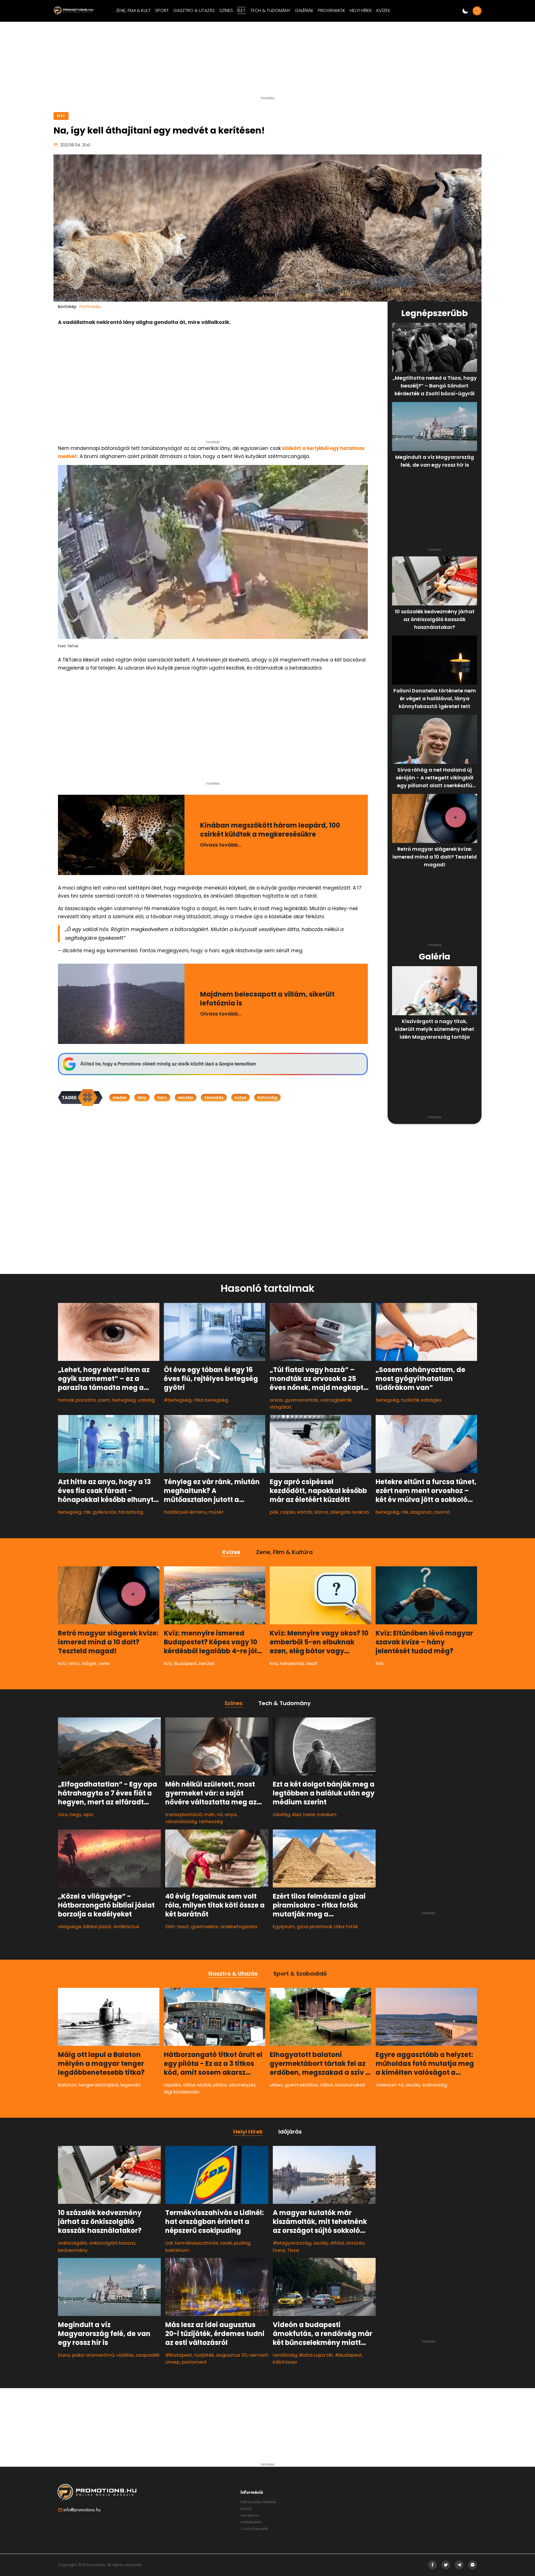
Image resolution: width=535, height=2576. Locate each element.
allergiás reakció (349, 1512)
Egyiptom (284, 1926)
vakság (146, 1400)
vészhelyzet (242, 2085)
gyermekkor (205, 1926)
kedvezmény (73, 2250)
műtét (216, 1512)
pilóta (220, 2085)
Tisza (293, 2250)
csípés (288, 1512)
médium (327, 1814)
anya (231, 1814)
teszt (312, 1663)
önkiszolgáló (72, 2243)
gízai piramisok (314, 1926)
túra (63, 1814)
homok (66, 1400)
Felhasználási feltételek (258, 2502)
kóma (321, 1512)
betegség (124, 1400)
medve (120, 1097)
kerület (207, 1663)
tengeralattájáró (98, 2085)
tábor (327, 2085)
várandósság (181, 1821)
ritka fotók (346, 1926)
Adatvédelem (251, 2522)
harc (162, 1097)
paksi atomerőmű (93, 2355)
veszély (186, 1097)
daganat (421, 1512)
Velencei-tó (390, 2085)
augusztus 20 (232, 2355)
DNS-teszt (177, 1926)
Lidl (169, 2243)
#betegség (178, 1400)
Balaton (67, 2085)
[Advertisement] (267, 61)
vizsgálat (280, 1407)
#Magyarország (292, 2243)
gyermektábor (301, 2085)
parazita (86, 1400)
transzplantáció (184, 1814)
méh (210, 1814)
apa (88, 1814)
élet (297, 1814)
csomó (442, 1512)
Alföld (337, 2243)
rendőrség (285, 2355)
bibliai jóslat (97, 1926)
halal (309, 1814)
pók (274, 1512)
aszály (413, 2085)
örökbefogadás (239, 1926)
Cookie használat (254, 2529)
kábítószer (285, 2362)
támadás (214, 1097)
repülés (172, 2085)
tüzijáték (204, 2355)
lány (142, 1097)
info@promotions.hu (82, 2510)
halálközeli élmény (185, 1512)
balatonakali (350, 2085)
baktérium (177, 2250)
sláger (89, 1663)
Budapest (186, 1663)
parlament (194, 2362)
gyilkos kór (104, 1512)
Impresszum (250, 2515)
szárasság (435, 2085)
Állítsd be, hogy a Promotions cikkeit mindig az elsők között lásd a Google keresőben (168, 1064)
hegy (76, 1814)
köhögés (431, 1400)
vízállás (125, 2355)
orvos (276, 1400)
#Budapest (179, 2355)
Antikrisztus (126, 1926)
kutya (240, 1097)
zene (104, 1663)
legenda (130, 2085)
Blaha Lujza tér (316, 2355)
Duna (64, 2355)
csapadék (148, 2355)
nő (220, 1814)
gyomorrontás (301, 1400)
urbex (276, 2085)
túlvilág (281, 1814)
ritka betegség (211, 1400)
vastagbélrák (336, 1400)
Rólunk (246, 2509)
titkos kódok (197, 2085)
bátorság (267, 1097)
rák (87, 1512)
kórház (305, 1512)
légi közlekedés (182, 2092)
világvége (70, 1926)
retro (74, 1663)
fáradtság (131, 1512)
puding (242, 2243)
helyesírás (292, 1663)
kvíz (62, 1663)
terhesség (211, 1821)
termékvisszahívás (196, 2243)
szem (104, 1400)
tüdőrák (410, 1400)
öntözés (355, 2243)
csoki (226, 2243)
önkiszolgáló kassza (112, 2243)
